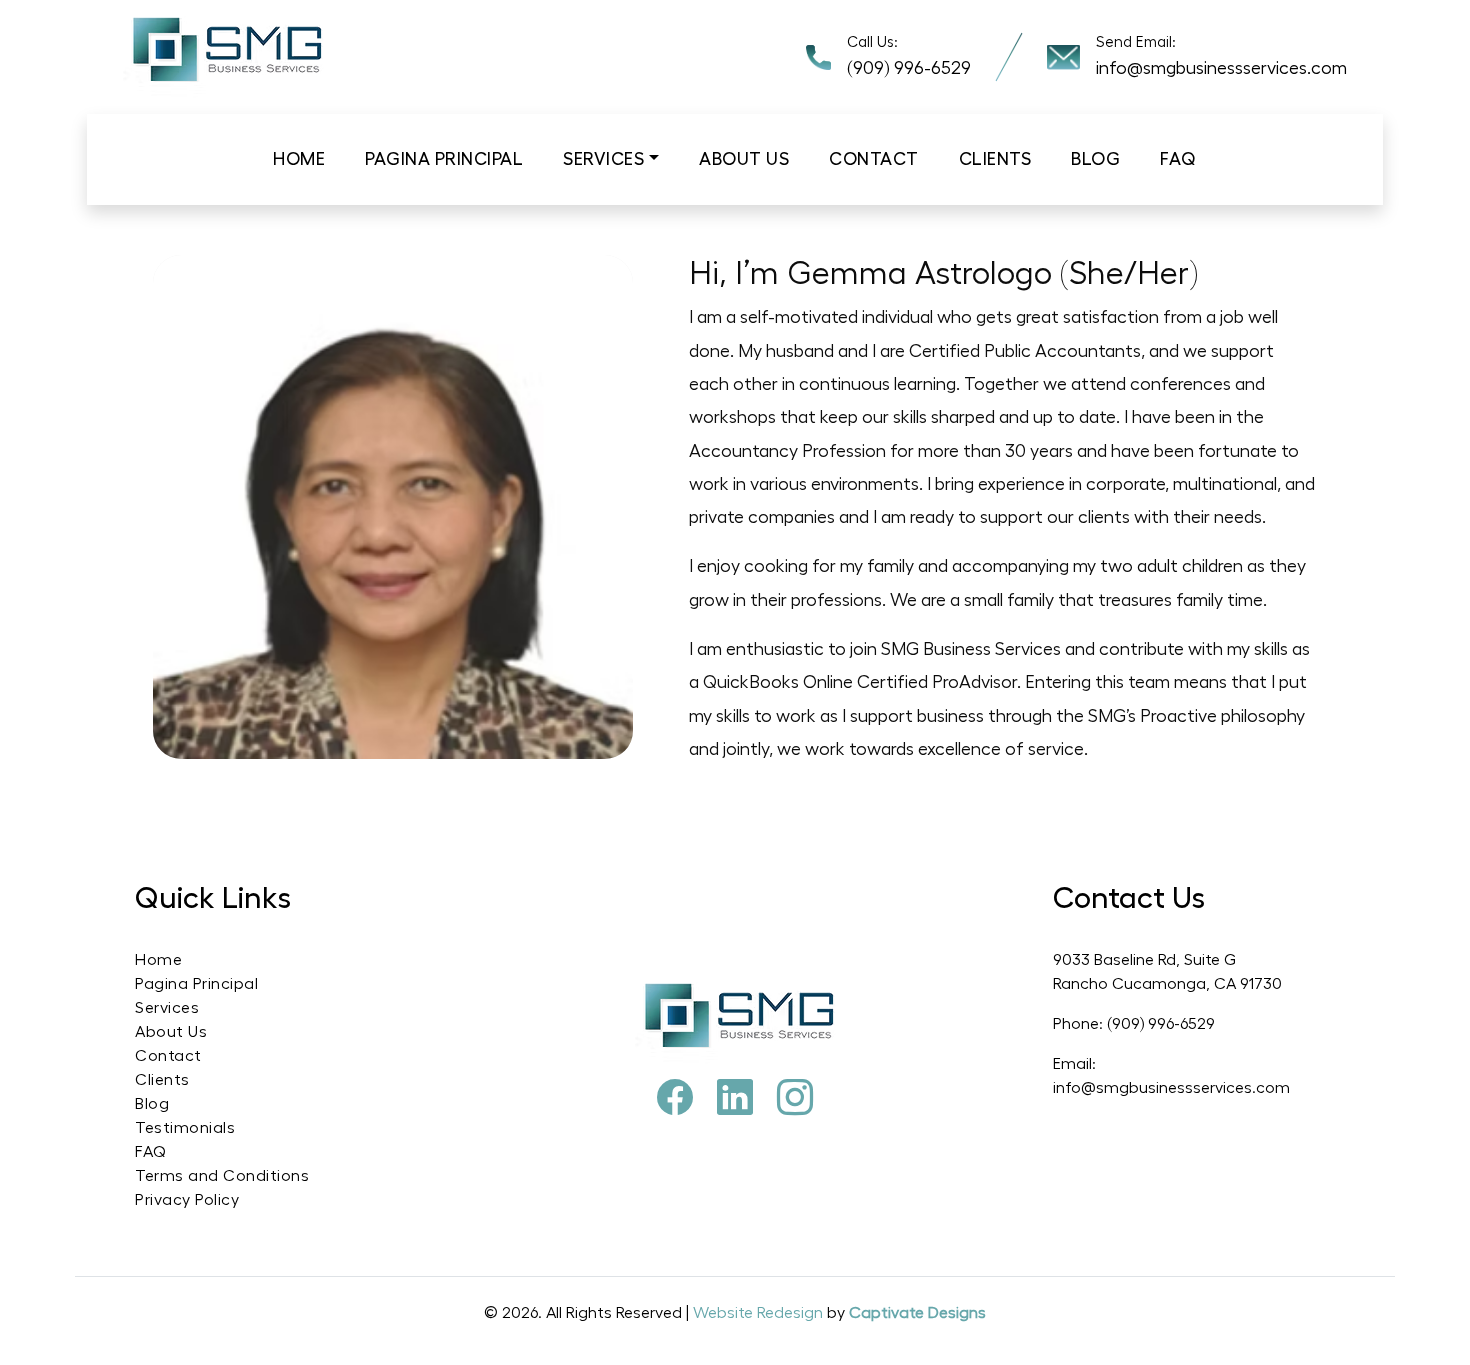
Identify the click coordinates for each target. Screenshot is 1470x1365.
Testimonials (185, 1128)
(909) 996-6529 (909, 68)
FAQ (151, 1152)
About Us (171, 1032)
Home (299, 159)
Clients (995, 159)
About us (744, 159)
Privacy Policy (187, 1200)
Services (603, 159)
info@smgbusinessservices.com (1221, 68)
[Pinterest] (735, 1099)
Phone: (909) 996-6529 (1134, 1024)
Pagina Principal (444, 159)
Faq (1178, 159)
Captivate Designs (917, 1313)
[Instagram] (795, 1099)
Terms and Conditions (222, 1176)
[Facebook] (675, 1099)
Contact (874, 159)
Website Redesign (760, 1313)
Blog (1095, 159)
